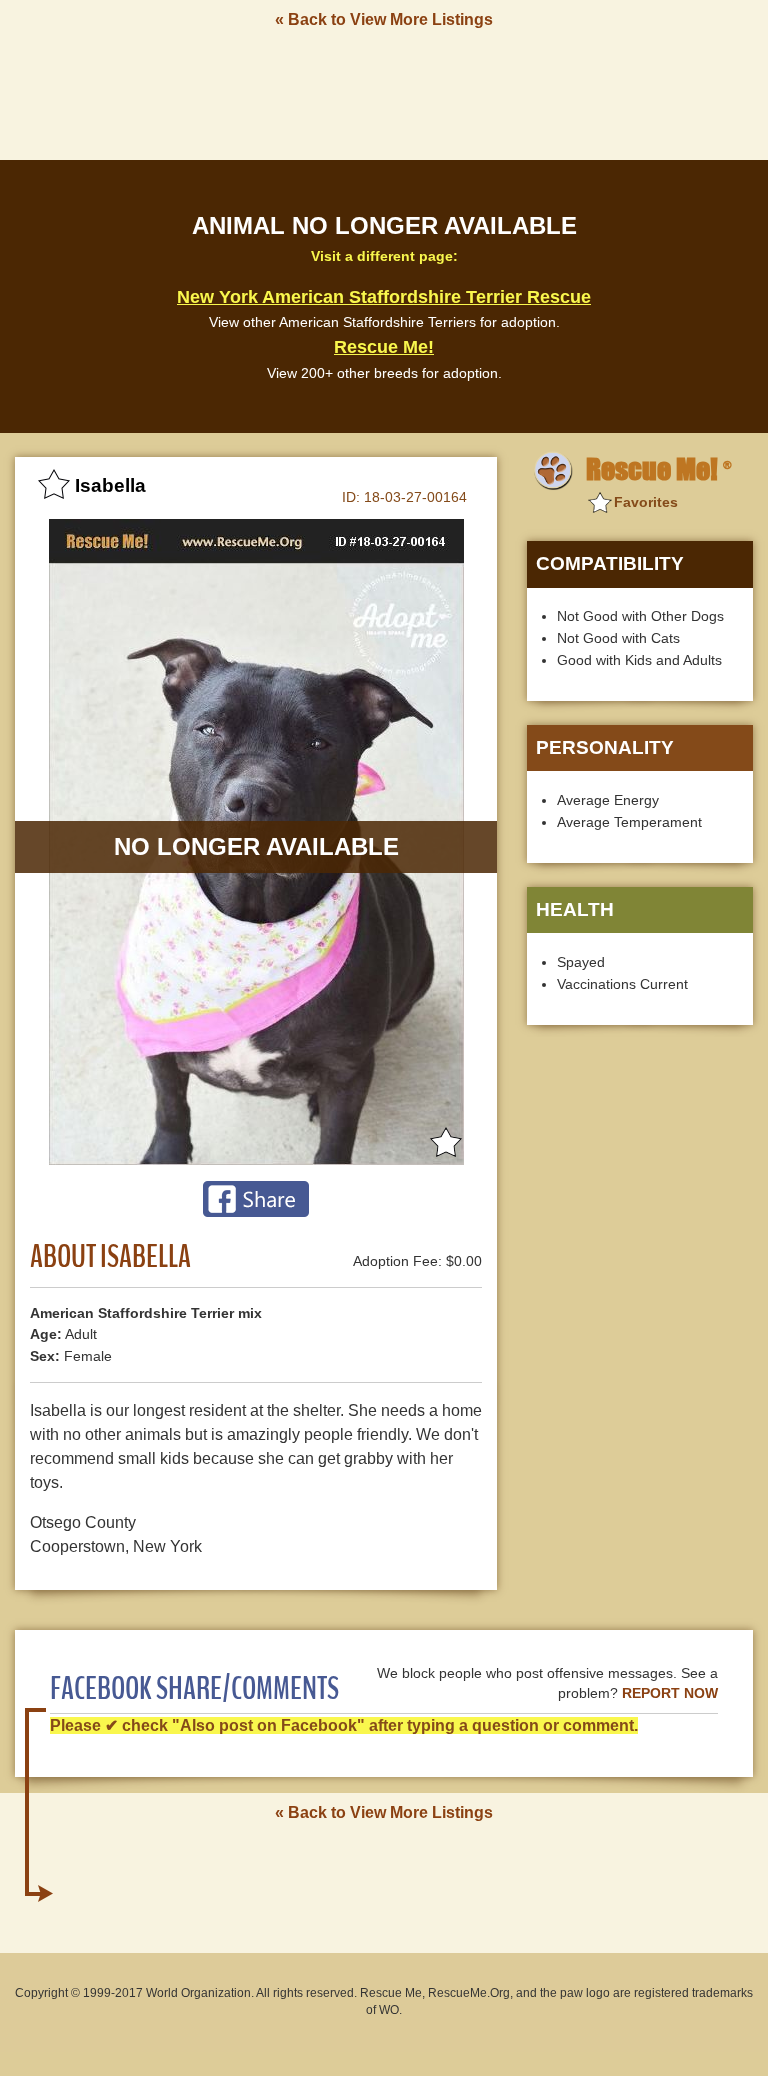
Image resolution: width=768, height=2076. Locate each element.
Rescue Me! (384, 347)
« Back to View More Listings (384, 19)
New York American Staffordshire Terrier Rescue (384, 297)
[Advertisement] (384, 93)
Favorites (646, 502)
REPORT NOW (670, 1693)
